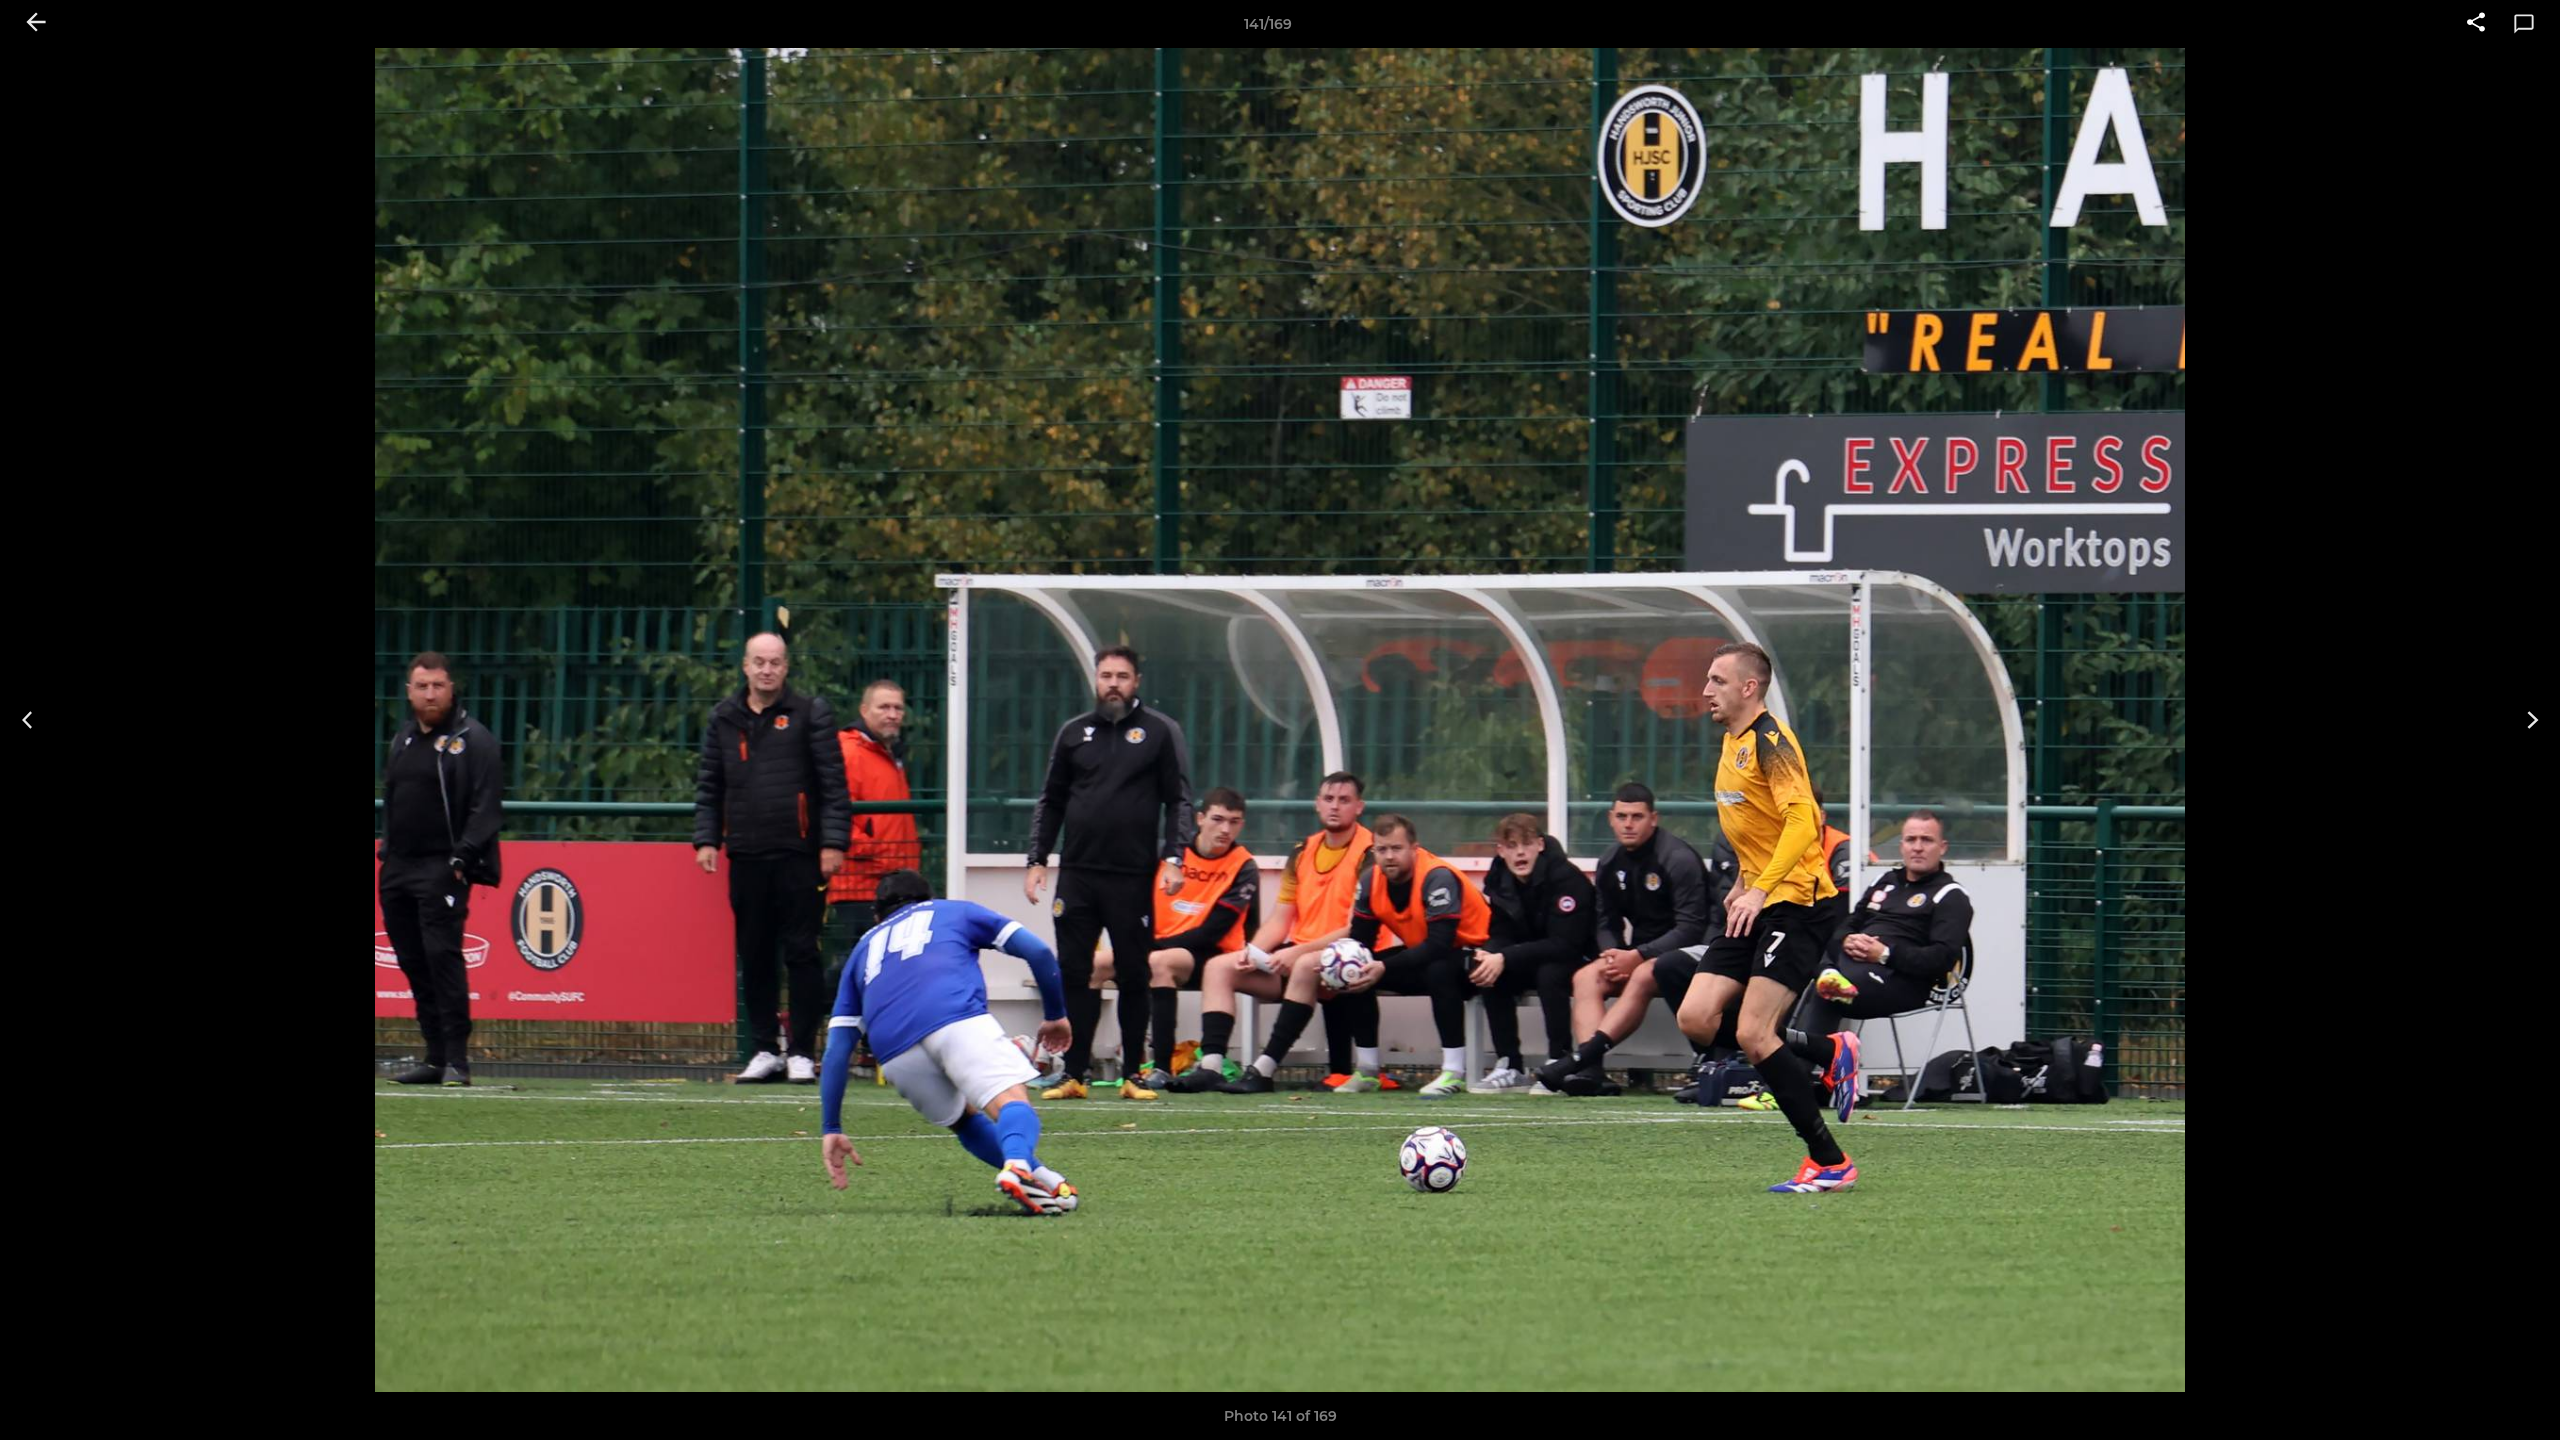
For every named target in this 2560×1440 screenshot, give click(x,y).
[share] (2476, 24)
